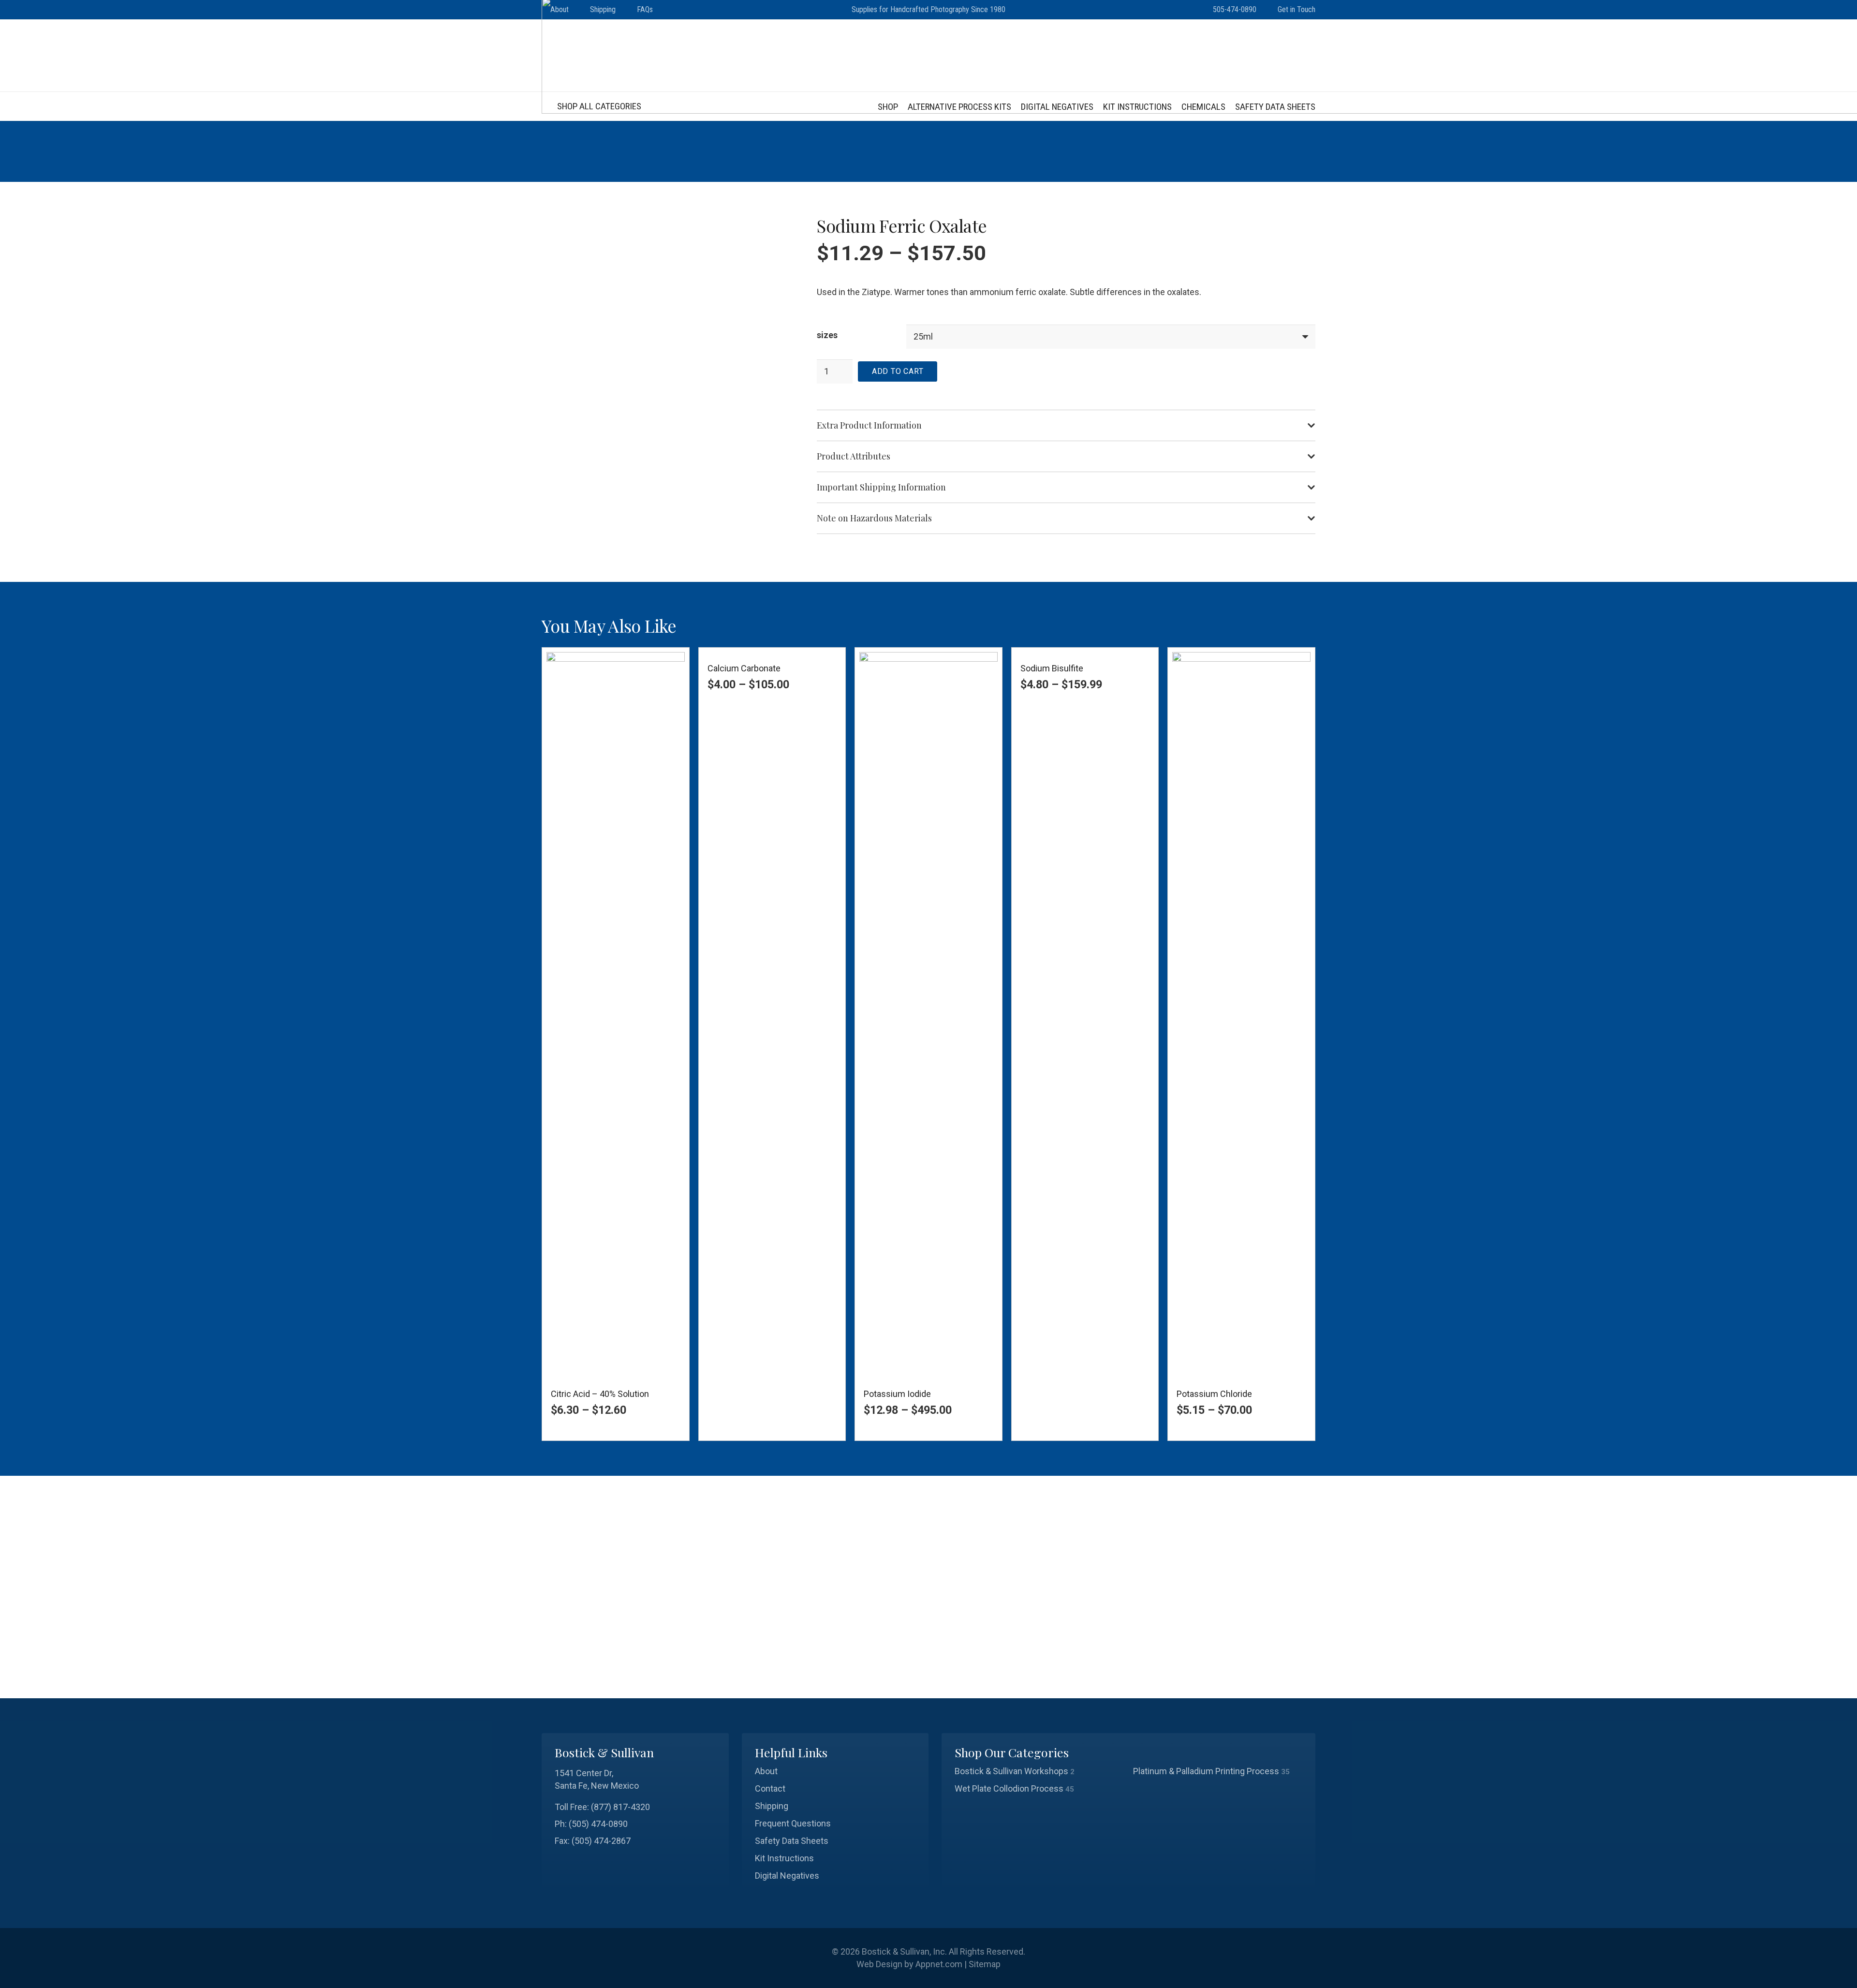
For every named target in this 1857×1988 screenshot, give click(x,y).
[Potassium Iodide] (928, 1015)
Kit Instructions (784, 1858)
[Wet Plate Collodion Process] (1039, 1789)
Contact (770, 1788)
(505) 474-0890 (598, 1824)
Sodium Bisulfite (1052, 668)
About (766, 1771)
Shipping (772, 1806)
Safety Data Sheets (792, 1841)
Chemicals (1219, 151)
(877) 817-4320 (620, 1807)
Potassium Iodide (897, 1394)
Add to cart (898, 371)
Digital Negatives (787, 1876)
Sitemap (985, 1964)
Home (1180, 151)
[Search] (1303, 1668)
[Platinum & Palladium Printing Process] (1218, 1771)
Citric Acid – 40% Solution (600, 1394)
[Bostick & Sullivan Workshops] (1039, 1771)
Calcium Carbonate (744, 668)
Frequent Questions (793, 1823)
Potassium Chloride (1214, 1394)
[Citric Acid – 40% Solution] (616, 1015)
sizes (827, 335)
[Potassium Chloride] (1241, 1015)
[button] (597, 106)
